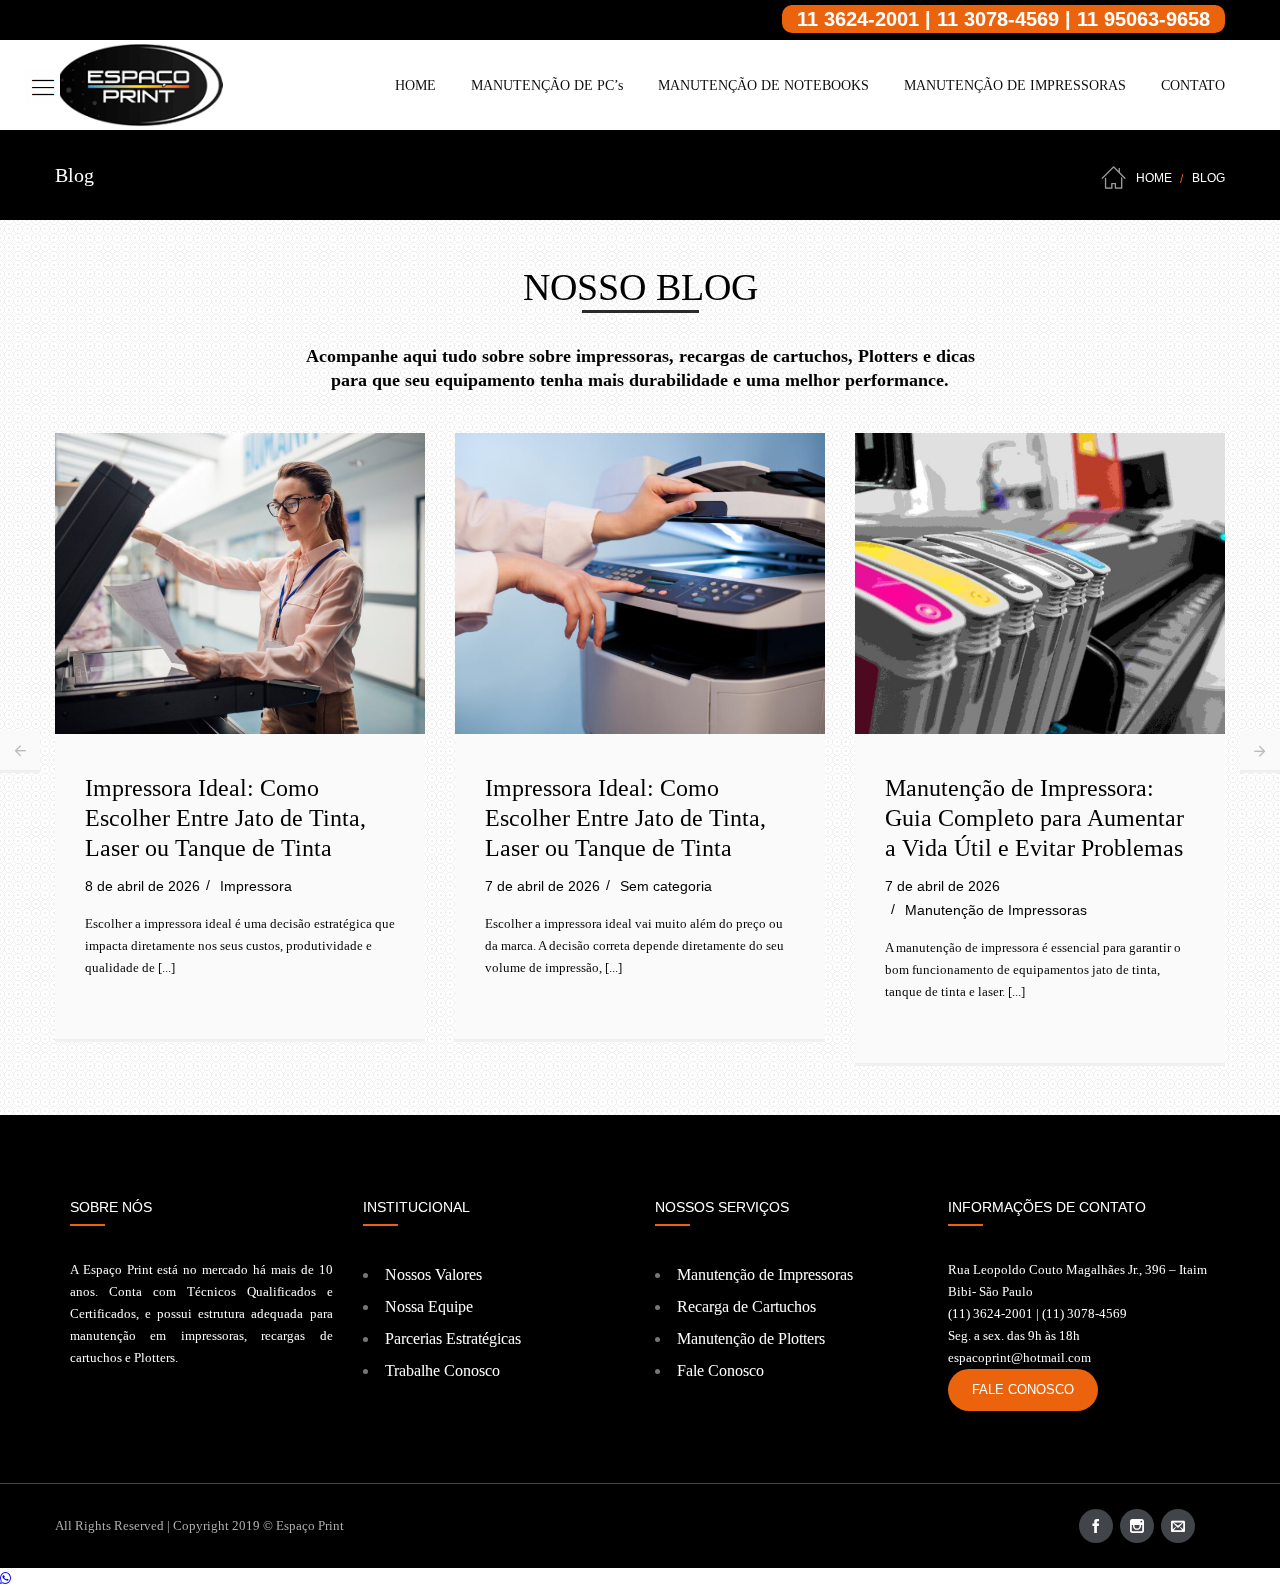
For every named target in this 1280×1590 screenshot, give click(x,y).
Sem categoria (666, 886)
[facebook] (1096, 1526)
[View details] (240, 583)
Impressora (256, 886)
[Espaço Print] (139, 85)
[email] (1178, 1526)
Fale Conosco (720, 1370)
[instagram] (1137, 1526)
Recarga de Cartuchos (746, 1306)
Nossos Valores (433, 1274)
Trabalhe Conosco (442, 1370)
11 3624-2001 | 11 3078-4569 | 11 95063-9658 (1003, 19)
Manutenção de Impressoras (996, 910)
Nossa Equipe (429, 1306)
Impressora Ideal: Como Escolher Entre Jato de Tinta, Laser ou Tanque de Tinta (225, 818)
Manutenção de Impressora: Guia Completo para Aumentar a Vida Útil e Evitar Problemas (1034, 818)
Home (1154, 178)
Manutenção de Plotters (751, 1338)
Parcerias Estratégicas (453, 1338)
